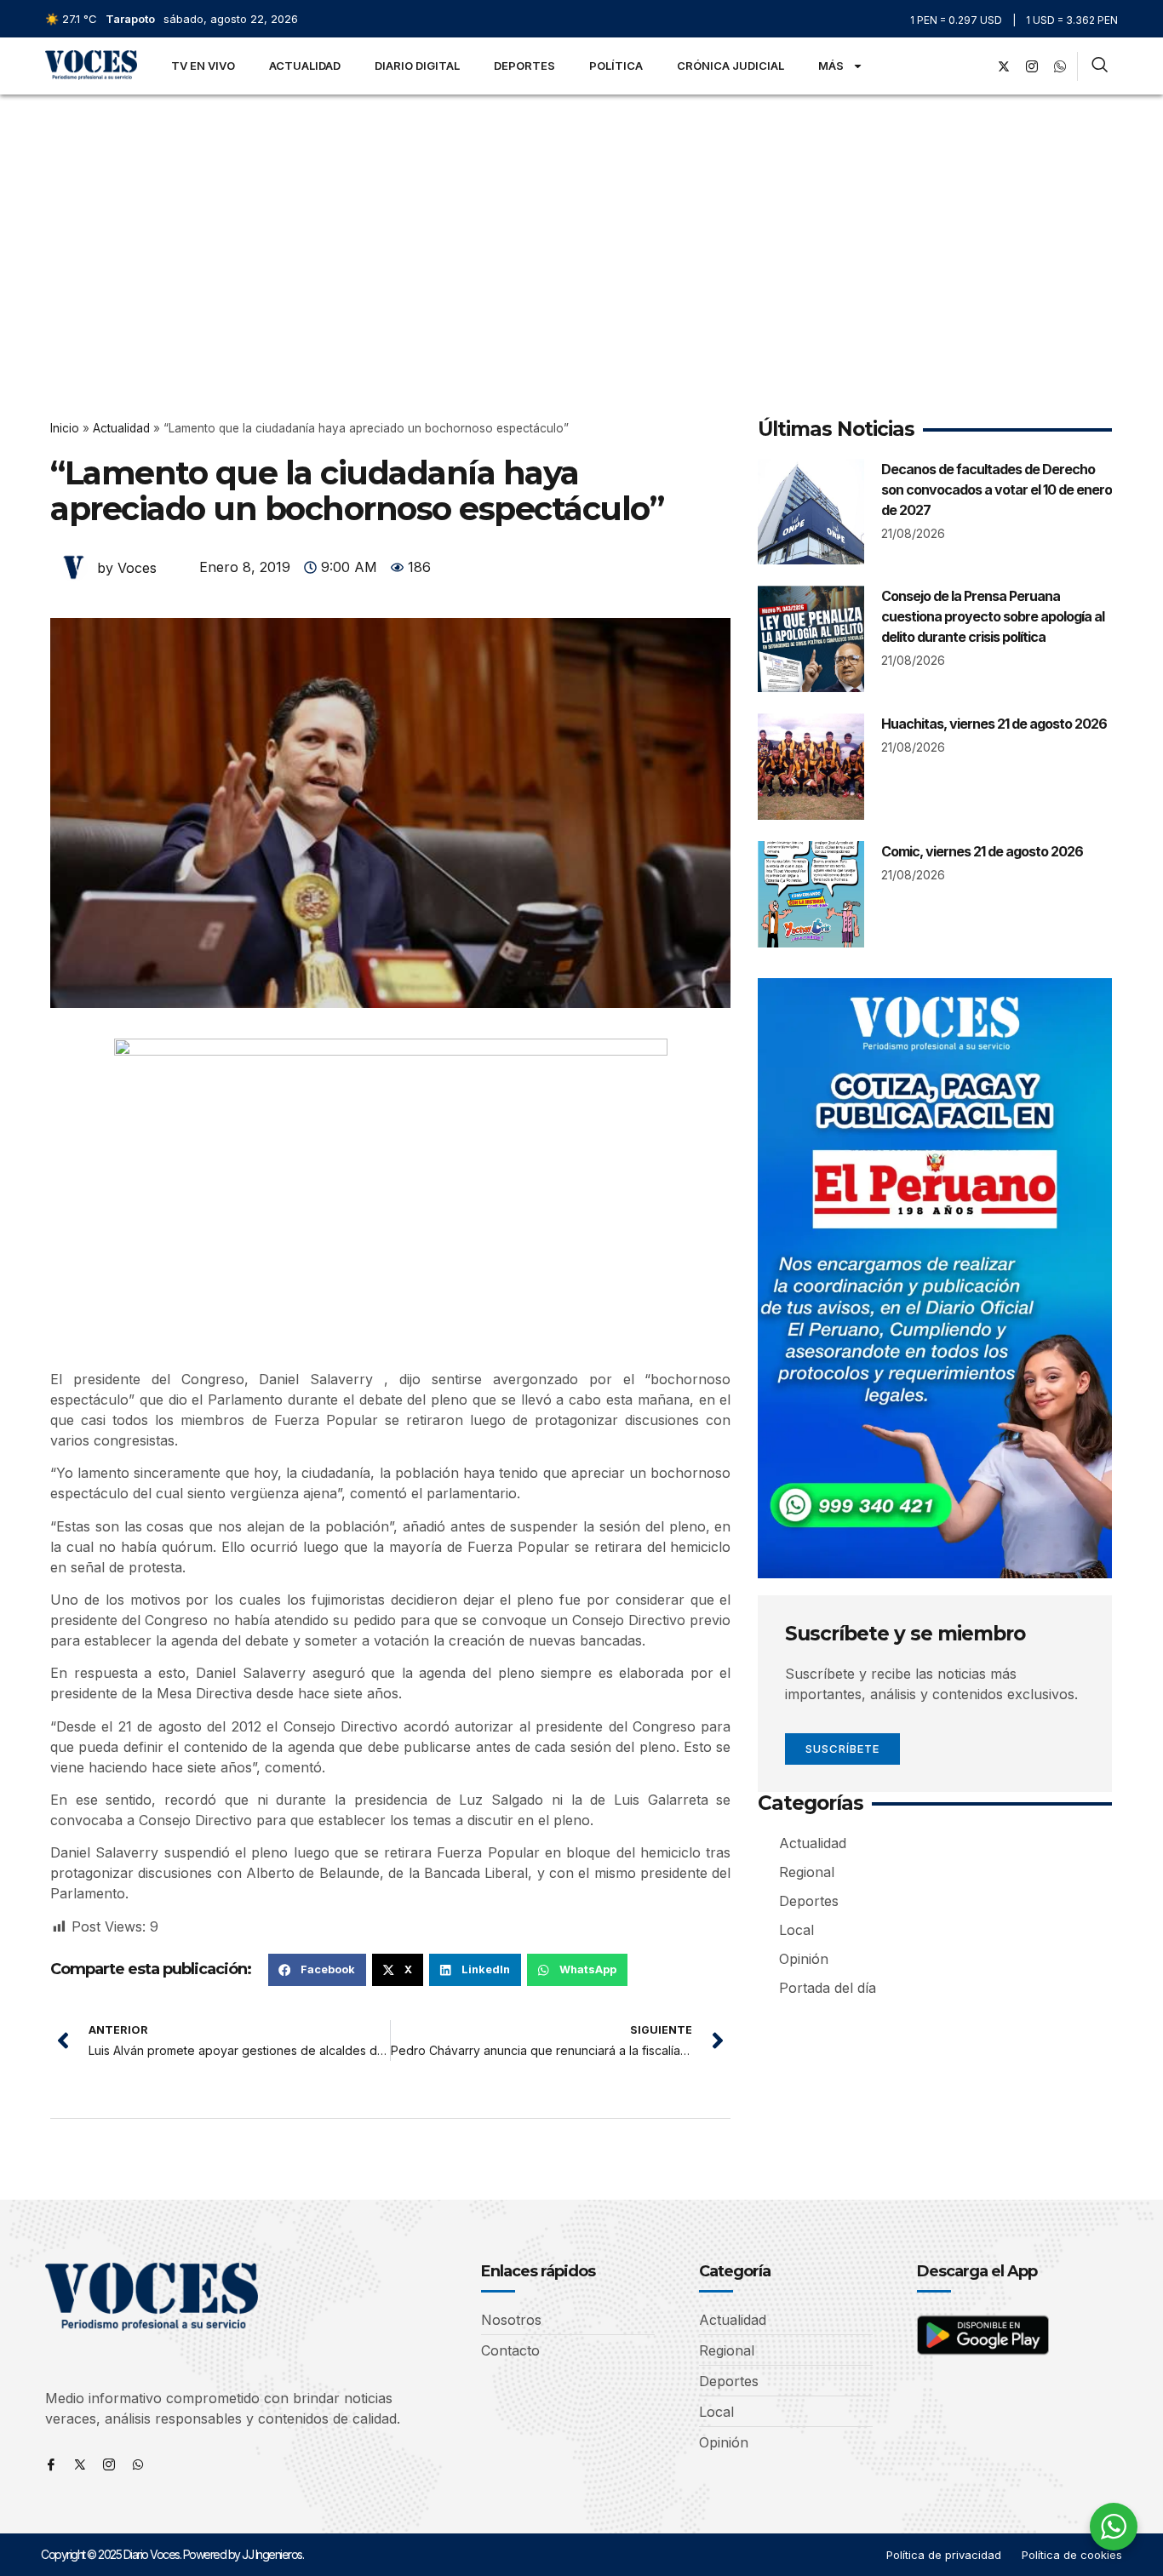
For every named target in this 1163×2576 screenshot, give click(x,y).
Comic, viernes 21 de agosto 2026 (982, 851)
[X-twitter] (1004, 66)
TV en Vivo (203, 66)
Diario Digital (417, 66)
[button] (317, 1970)
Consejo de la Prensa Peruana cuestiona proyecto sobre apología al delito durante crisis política (993, 616)
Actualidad (305, 66)
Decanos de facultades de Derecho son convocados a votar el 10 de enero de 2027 (997, 489)
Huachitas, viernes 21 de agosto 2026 (994, 724)
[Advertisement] (581, 222)
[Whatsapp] (138, 2464)
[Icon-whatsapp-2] (1060, 66)
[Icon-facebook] (51, 2464)
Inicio (65, 428)
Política (616, 66)
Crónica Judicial (730, 66)
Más (831, 66)
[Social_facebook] (976, 66)
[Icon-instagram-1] (1032, 66)
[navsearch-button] (1100, 66)
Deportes (524, 66)
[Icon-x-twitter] (80, 2464)
